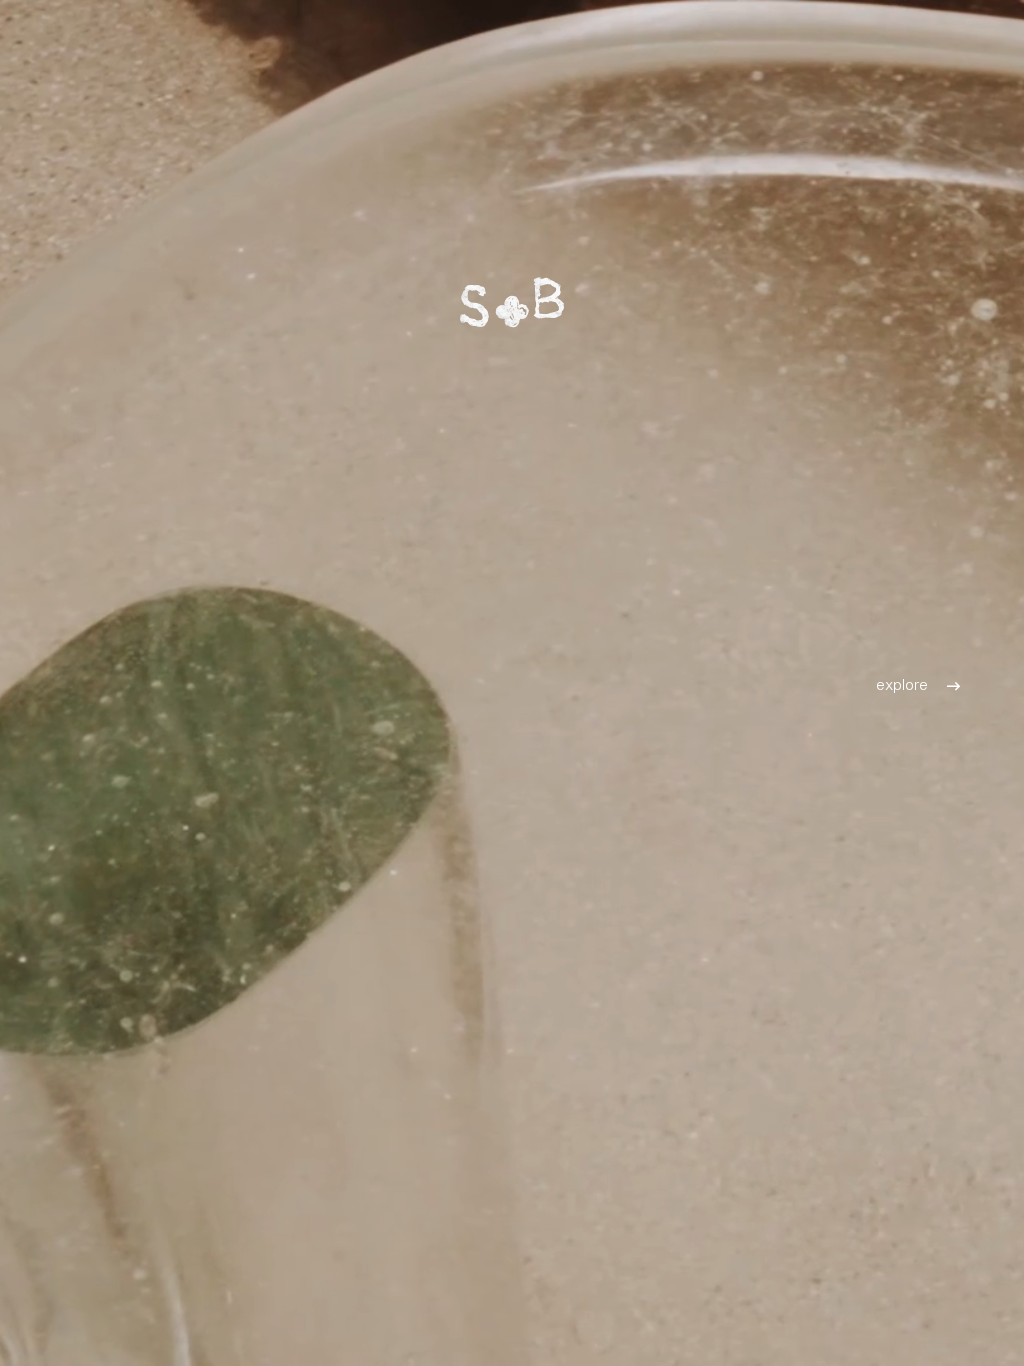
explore (902, 682)
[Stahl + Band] (512, 302)
